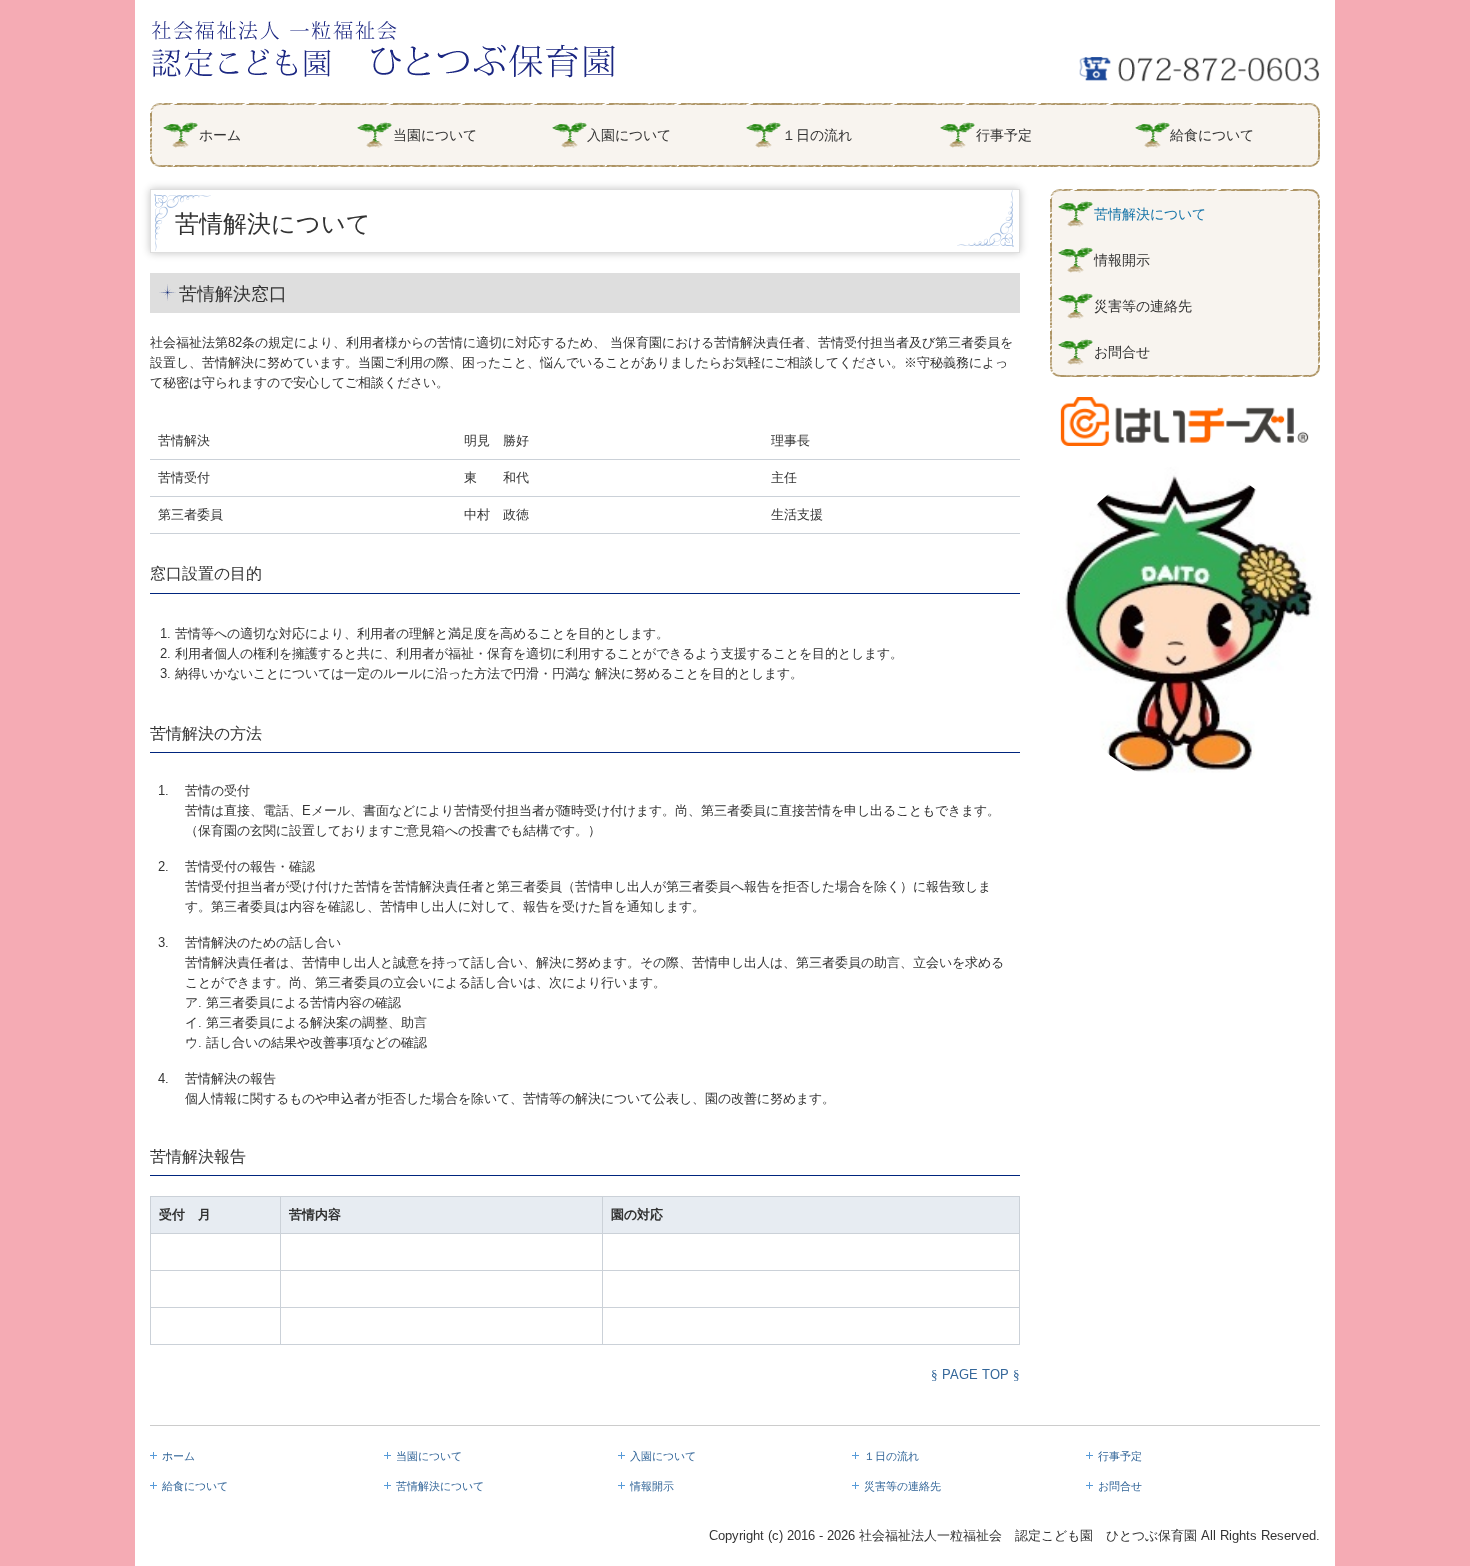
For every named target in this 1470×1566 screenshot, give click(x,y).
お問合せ (1122, 352)
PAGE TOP (975, 1374)
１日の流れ (817, 135)
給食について (1212, 135)
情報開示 (1122, 260)
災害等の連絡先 (1143, 306)
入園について (629, 135)
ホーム (220, 135)
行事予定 (1004, 135)
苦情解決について (1150, 214)
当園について (435, 135)
